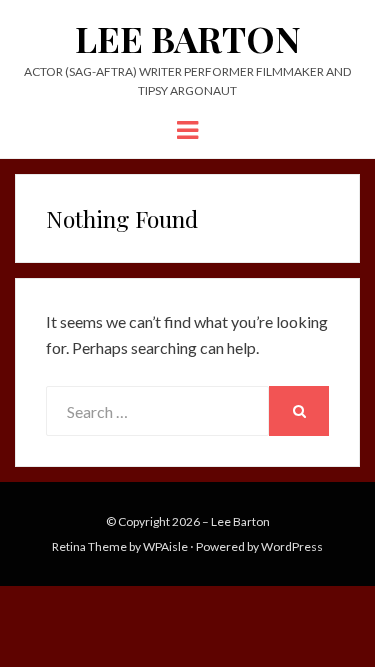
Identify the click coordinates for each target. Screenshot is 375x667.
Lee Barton (188, 38)
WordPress (292, 546)
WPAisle (165, 546)
